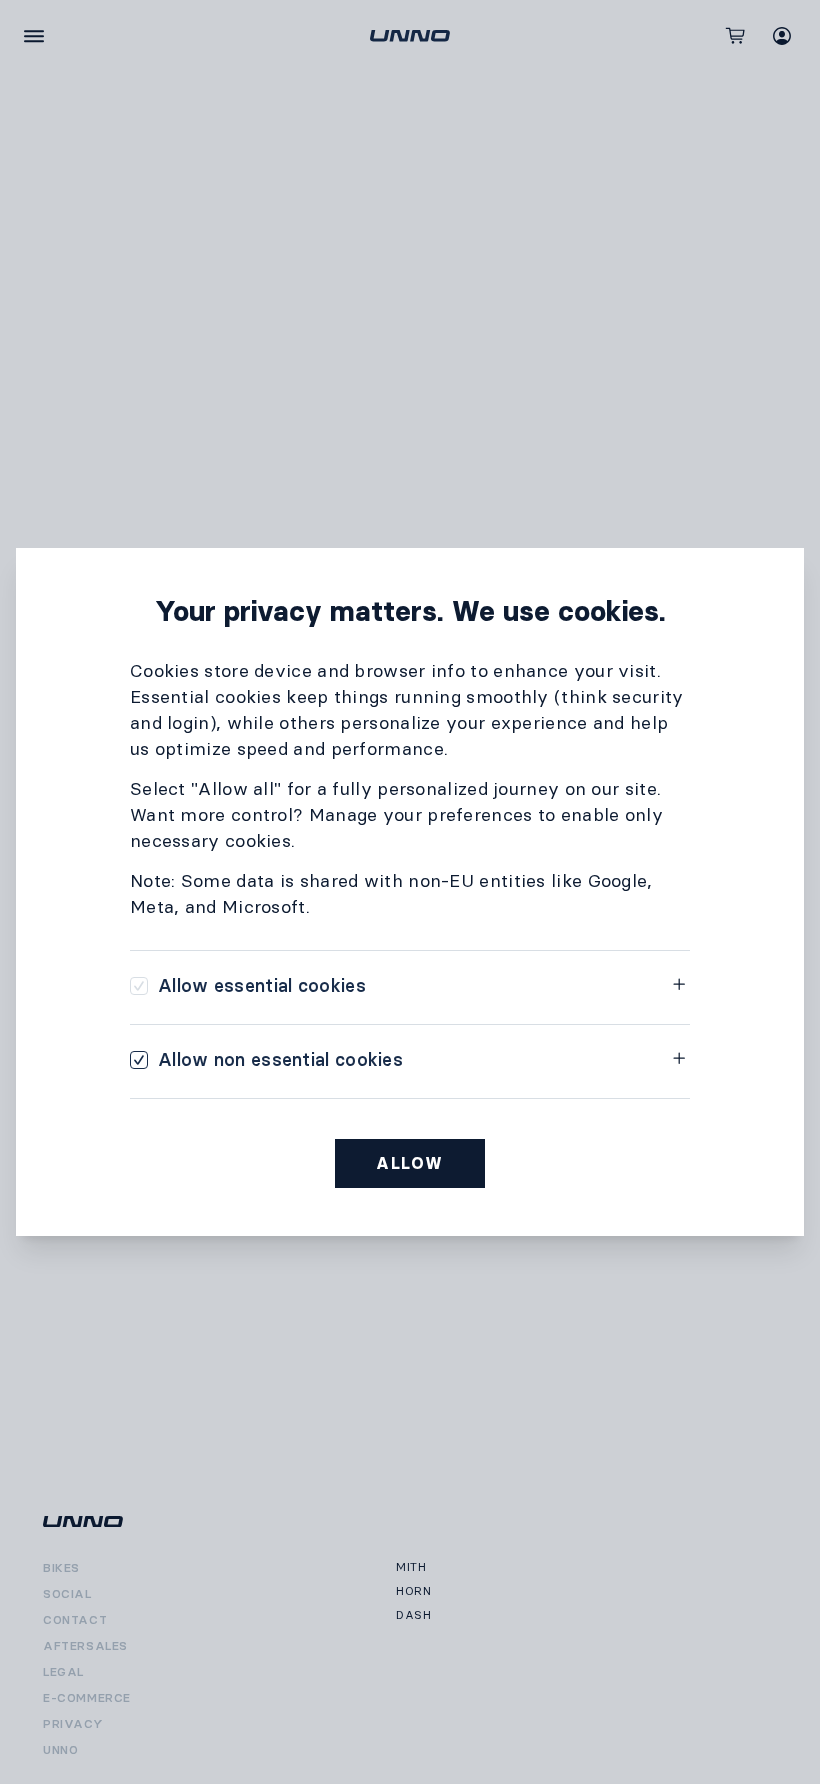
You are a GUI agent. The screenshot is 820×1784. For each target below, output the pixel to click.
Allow (410, 1163)
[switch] (248, 986)
